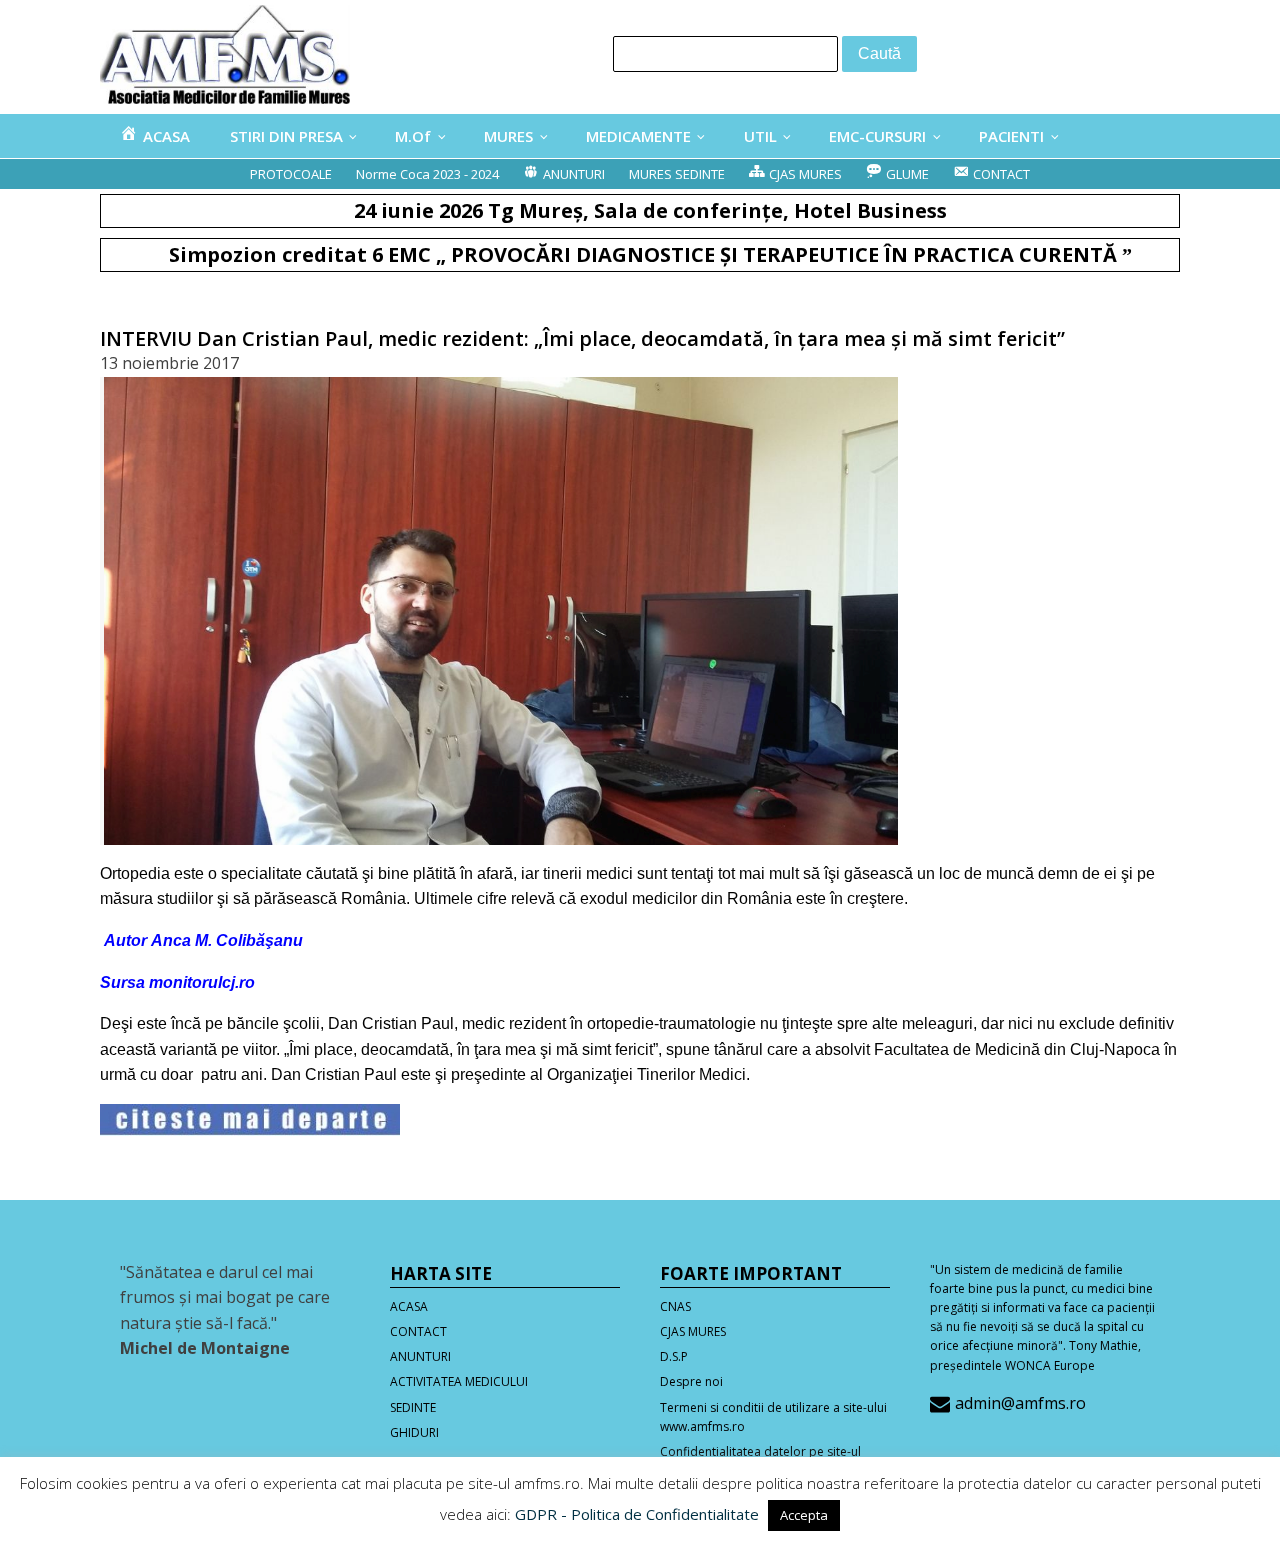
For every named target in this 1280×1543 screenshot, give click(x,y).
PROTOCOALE (291, 174)
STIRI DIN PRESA (286, 136)
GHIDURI (414, 1432)
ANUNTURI (420, 1356)
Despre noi (691, 1381)
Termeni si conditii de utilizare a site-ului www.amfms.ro (773, 1417)
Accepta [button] (804, 1515)
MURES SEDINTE (677, 174)
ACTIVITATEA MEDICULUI (459, 1381)
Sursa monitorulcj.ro (177, 982)
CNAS (675, 1306)
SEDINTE (413, 1407)
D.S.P (674, 1356)
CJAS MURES (693, 1331)
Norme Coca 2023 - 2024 (427, 174)
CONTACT (418, 1331)
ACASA (409, 1306)
